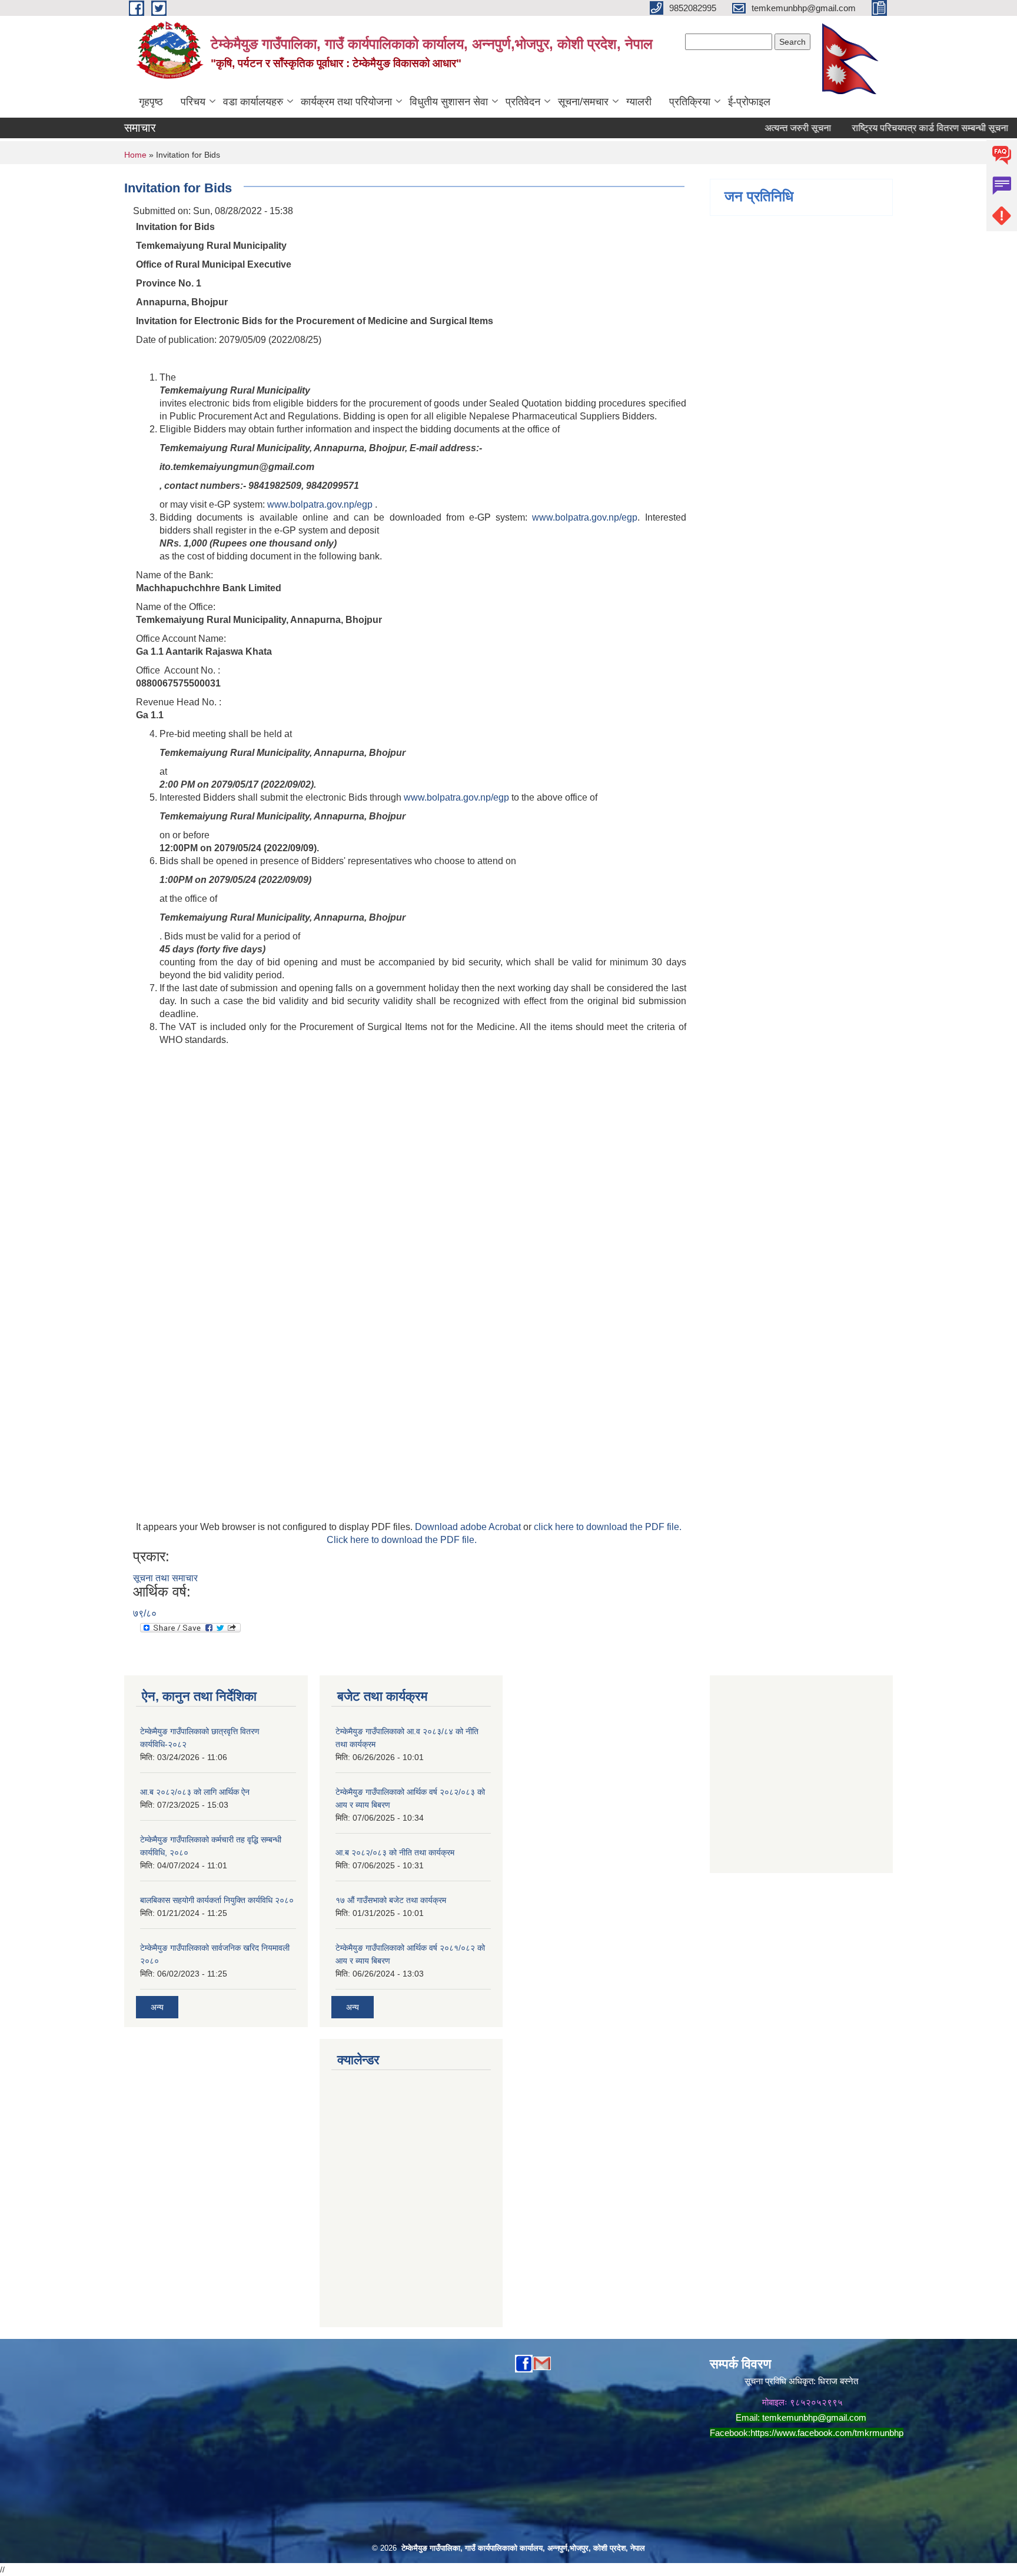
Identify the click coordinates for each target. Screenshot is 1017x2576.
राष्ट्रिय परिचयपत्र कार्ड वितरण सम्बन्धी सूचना (899, 128)
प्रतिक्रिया (690, 102)
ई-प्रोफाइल (749, 102)
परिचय (193, 102)
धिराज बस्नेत (838, 2381)
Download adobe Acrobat (469, 1527)
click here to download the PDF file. (608, 1527)
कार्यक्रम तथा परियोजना (346, 102)
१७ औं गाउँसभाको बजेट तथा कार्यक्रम (391, 1900)
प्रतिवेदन (523, 102)
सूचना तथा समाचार (165, 1578)
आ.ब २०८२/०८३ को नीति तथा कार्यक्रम (395, 1852)
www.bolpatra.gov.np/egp (320, 504)
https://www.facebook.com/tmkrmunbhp (827, 2433)
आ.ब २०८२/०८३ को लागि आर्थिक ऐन (195, 1792)
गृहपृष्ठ (151, 102)
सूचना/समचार (583, 102)
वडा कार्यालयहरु (253, 102)
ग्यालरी (639, 102)
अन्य (157, 2007)
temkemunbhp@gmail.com (814, 2417)
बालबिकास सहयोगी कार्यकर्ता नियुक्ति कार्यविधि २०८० (217, 1900)
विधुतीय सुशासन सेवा (449, 102)
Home (135, 155)
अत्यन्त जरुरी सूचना (767, 128)
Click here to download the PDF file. (402, 1540)
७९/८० (145, 1613)
